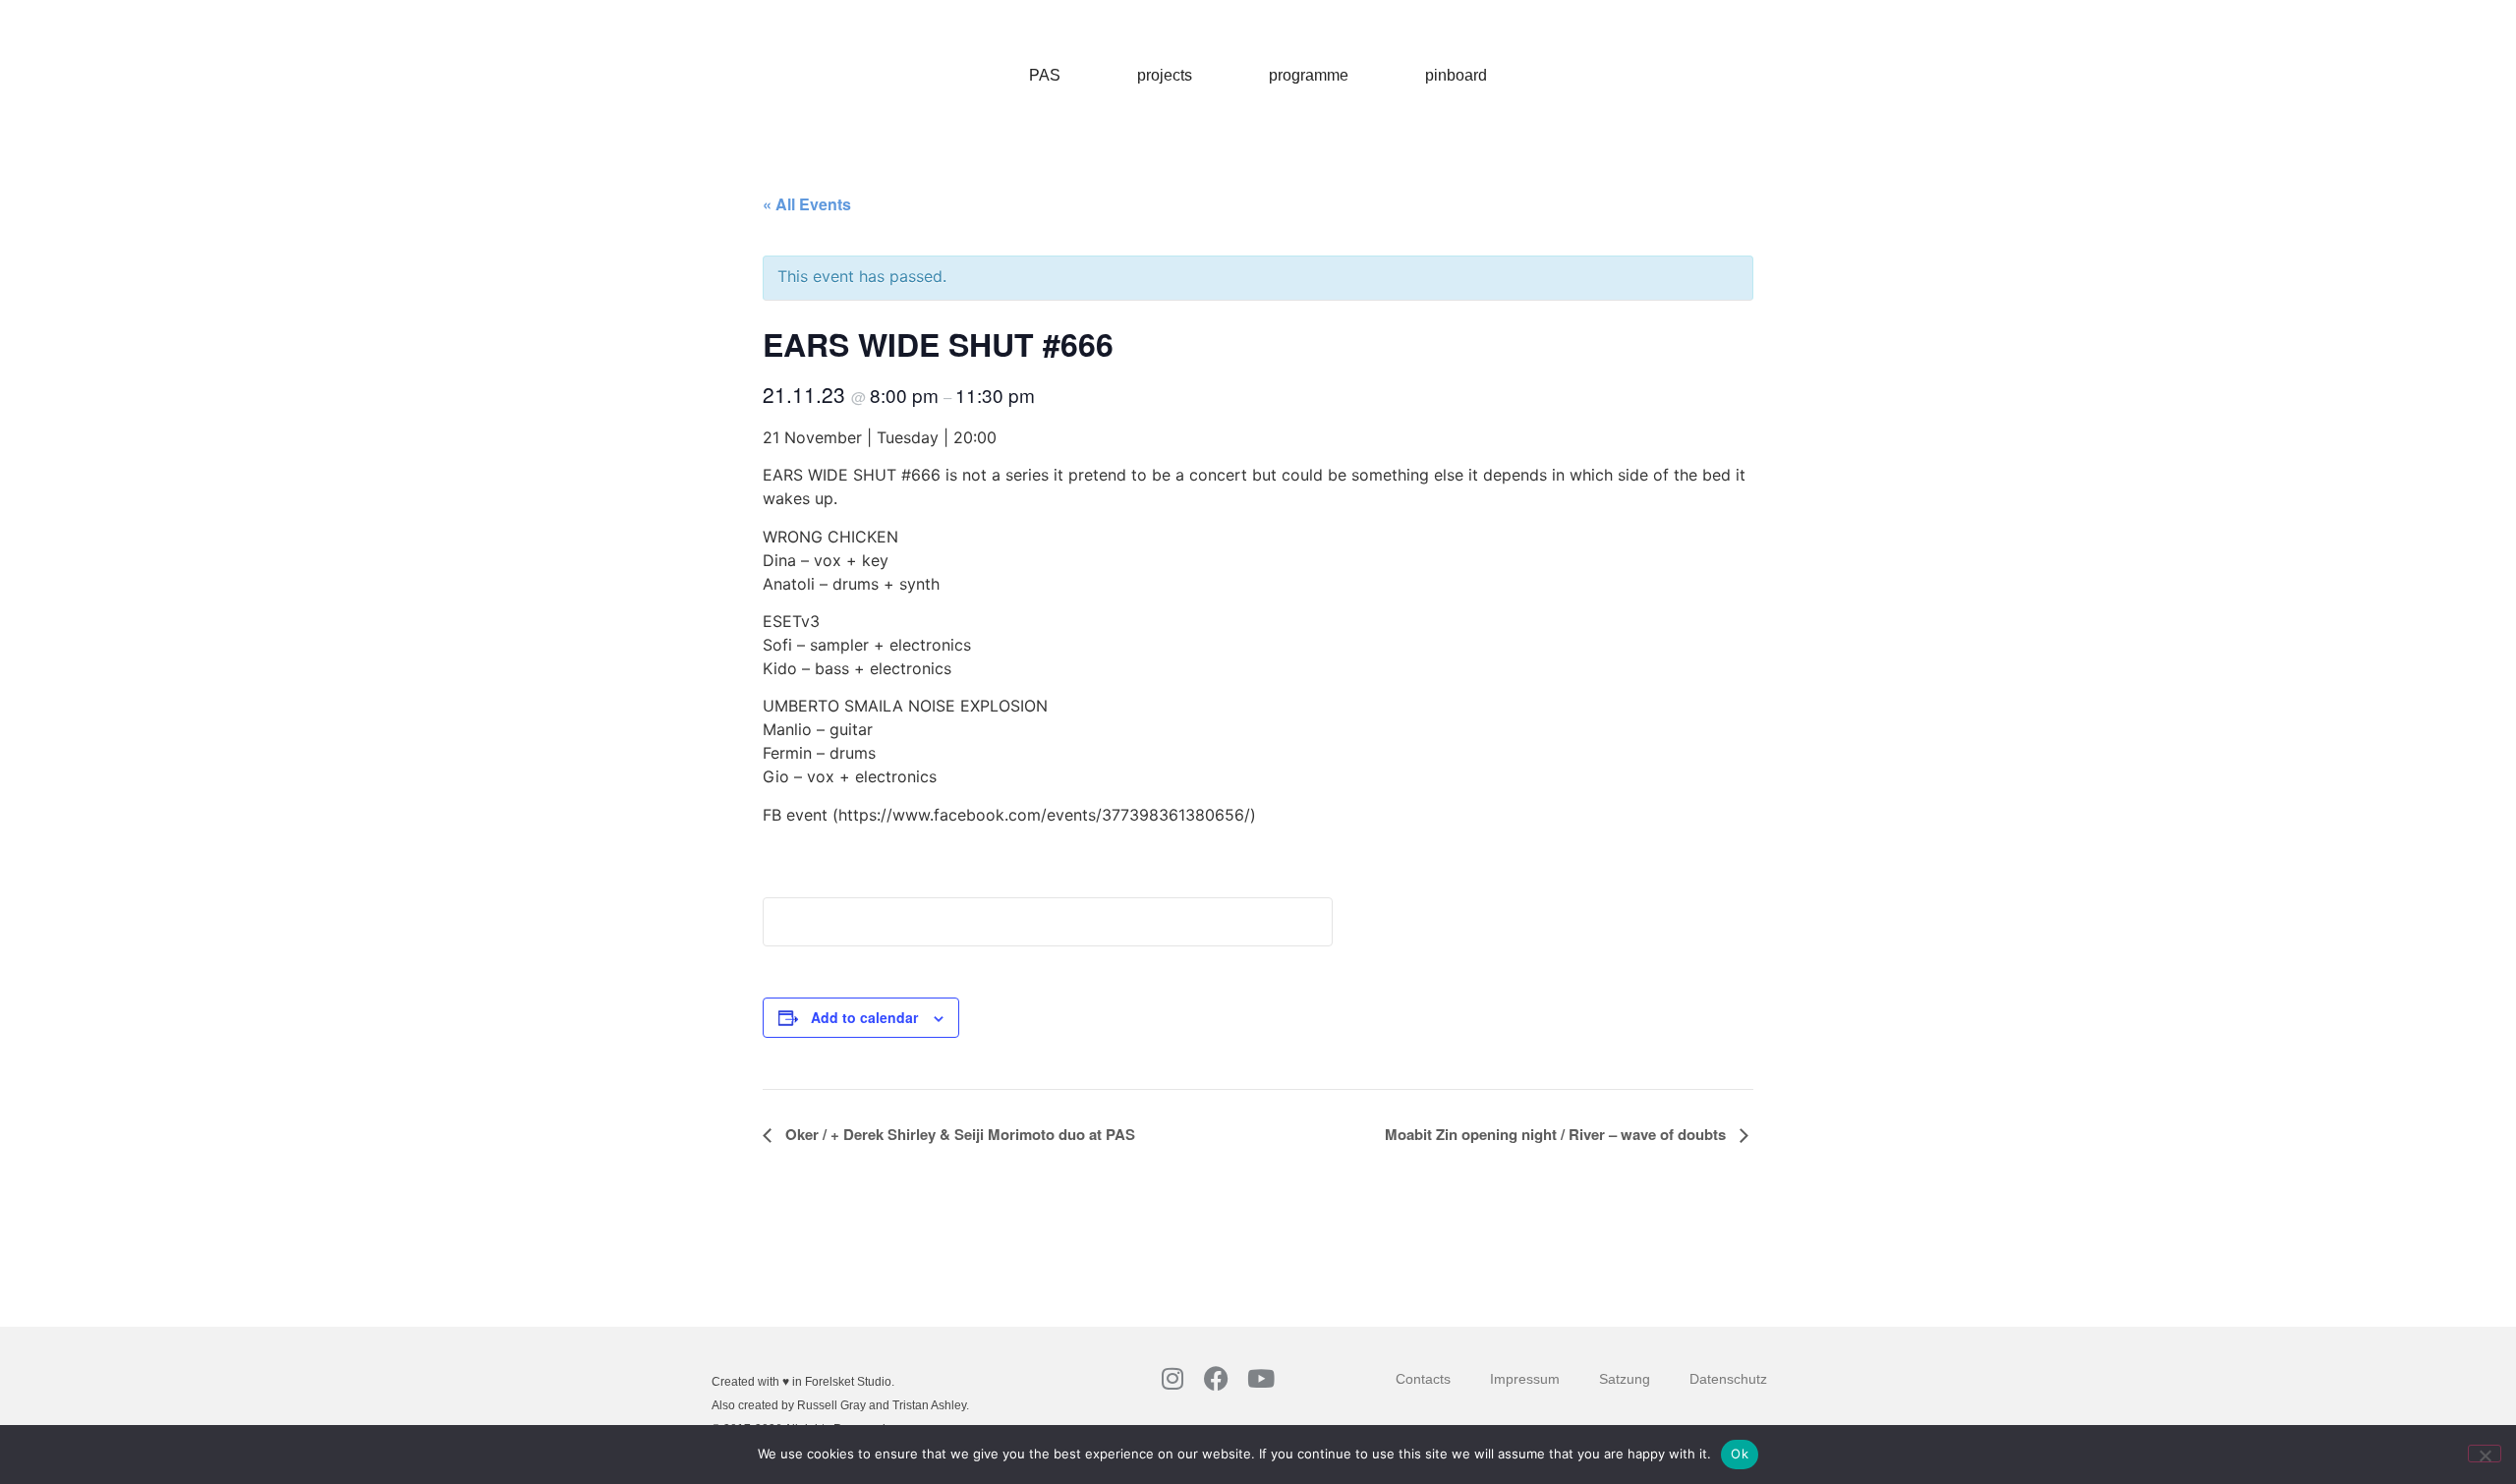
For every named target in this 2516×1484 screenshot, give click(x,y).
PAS (1045, 75)
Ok (1740, 1454)
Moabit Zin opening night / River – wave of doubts (1557, 1134)
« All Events (807, 204)
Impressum (1525, 1379)
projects (1165, 75)
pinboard (1456, 75)
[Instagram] (1172, 1378)
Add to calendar (864, 1017)
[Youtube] (1260, 1378)
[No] (2485, 1454)
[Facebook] (1216, 1378)
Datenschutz (1728, 1379)
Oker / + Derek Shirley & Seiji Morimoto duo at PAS (958, 1134)
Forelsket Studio (848, 1382)
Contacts (1423, 1379)
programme (1309, 75)
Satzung (1625, 1379)
